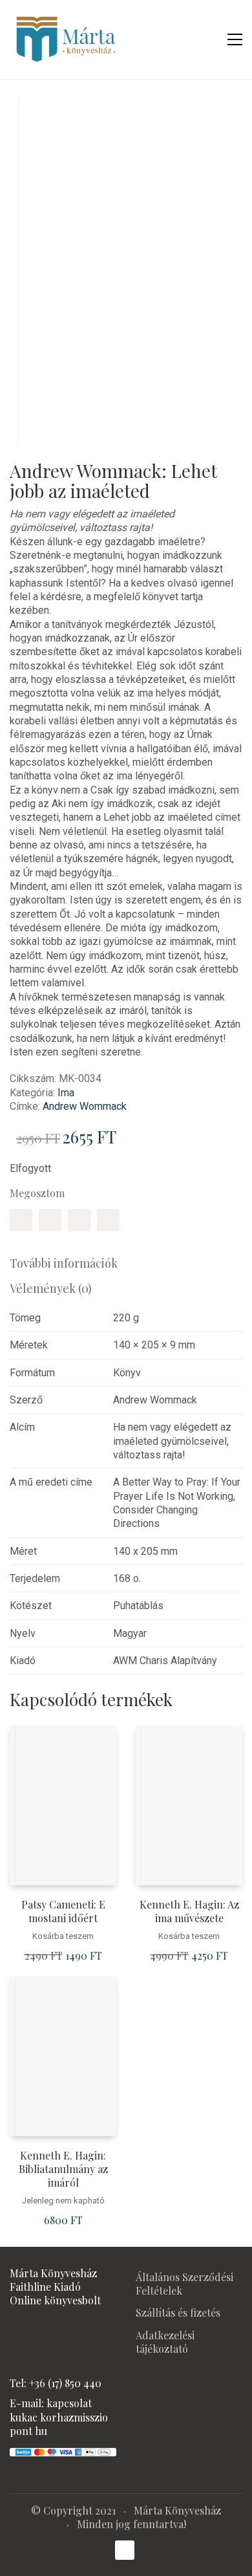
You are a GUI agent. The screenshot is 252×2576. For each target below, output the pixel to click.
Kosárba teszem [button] (63, 1936)
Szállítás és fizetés (178, 2312)
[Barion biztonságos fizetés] (63, 2451)
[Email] (108, 1220)
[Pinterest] (79, 1220)
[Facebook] (21, 1220)
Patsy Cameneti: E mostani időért (63, 1911)
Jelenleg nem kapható (63, 2201)
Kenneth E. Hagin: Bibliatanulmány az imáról (63, 2169)
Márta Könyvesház (177, 2510)
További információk (64, 1263)
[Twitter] (50, 1220)
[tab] (126, 1263)
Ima (66, 1093)
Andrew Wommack (85, 1106)
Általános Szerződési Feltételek (184, 2284)
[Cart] (207, 39)
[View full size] (28, 116)
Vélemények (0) (51, 1288)
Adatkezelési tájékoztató (165, 2342)
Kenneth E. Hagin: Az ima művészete (189, 1911)
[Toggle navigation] (235, 39)
